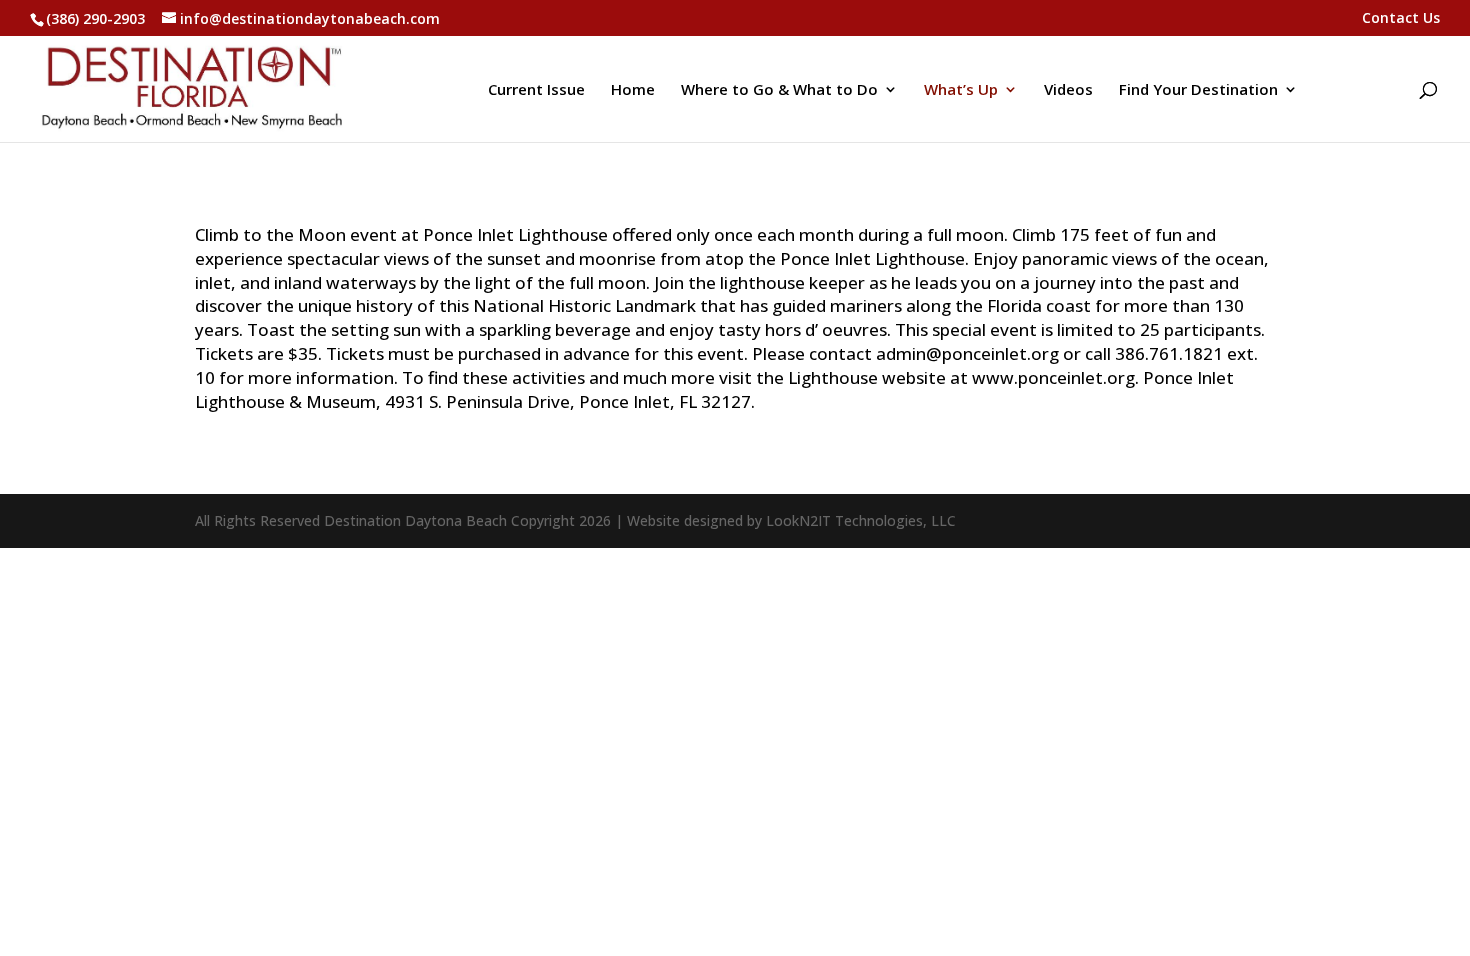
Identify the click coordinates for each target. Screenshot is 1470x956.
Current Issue (536, 90)
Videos (1068, 90)
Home (633, 90)
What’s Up (961, 90)
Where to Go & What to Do (779, 90)
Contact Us (1401, 19)
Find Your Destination (1198, 90)
